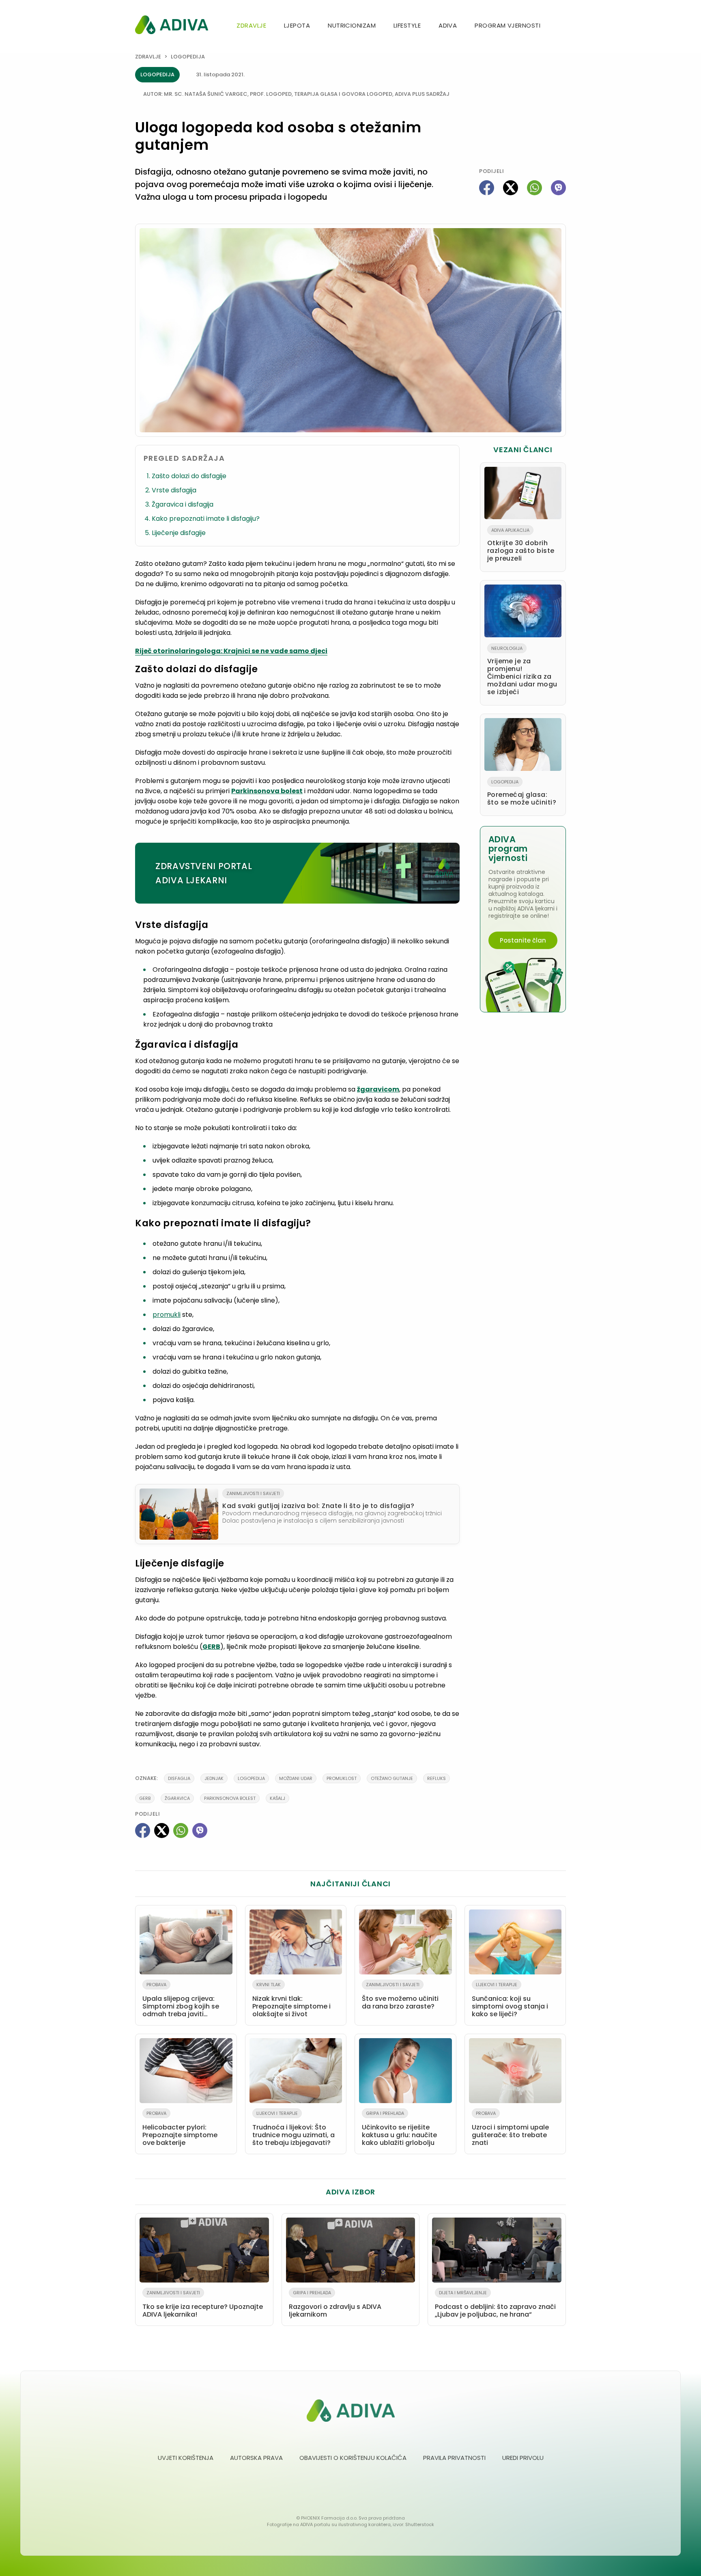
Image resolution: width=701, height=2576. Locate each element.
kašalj (277, 1798)
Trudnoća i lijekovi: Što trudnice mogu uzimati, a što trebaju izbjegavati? (294, 2129)
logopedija (251, 1778)
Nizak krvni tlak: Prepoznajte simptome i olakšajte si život (291, 2000)
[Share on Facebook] (487, 188)
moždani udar (296, 1778)
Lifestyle (407, 25)
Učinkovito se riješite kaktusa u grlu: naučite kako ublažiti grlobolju (399, 2129)
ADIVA (448, 25)
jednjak (214, 1778)
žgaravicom (378, 1089)
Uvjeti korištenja (186, 2458)
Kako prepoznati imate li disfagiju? (206, 519)
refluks (437, 1778)
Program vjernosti (507, 25)
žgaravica (177, 1798)
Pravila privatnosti (454, 2458)
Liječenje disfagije (179, 533)
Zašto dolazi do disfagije (189, 476)
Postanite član (523, 940)
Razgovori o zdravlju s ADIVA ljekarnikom (335, 2304)
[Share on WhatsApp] (534, 188)
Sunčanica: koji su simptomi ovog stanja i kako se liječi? (510, 2000)
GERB (211, 1647)
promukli (167, 1315)
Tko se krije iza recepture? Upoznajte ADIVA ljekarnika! (203, 2304)
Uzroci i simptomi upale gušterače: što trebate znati (510, 2129)
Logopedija (188, 57)
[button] (563, 26)
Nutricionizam (352, 25)
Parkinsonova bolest (267, 791)
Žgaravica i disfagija (183, 504)
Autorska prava (256, 2458)
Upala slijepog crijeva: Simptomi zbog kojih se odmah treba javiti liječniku (181, 2001)
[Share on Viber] (558, 188)
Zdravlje (251, 25)
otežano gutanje (392, 1778)
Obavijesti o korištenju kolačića (353, 2458)
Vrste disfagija (174, 490)
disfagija (179, 1778)
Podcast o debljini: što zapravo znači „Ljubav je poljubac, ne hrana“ (495, 2304)
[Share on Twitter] (511, 188)
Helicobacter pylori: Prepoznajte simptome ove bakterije (180, 2129)
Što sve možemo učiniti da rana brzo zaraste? (400, 1996)
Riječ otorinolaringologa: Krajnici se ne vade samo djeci (231, 651)
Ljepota (297, 25)
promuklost (342, 1778)
